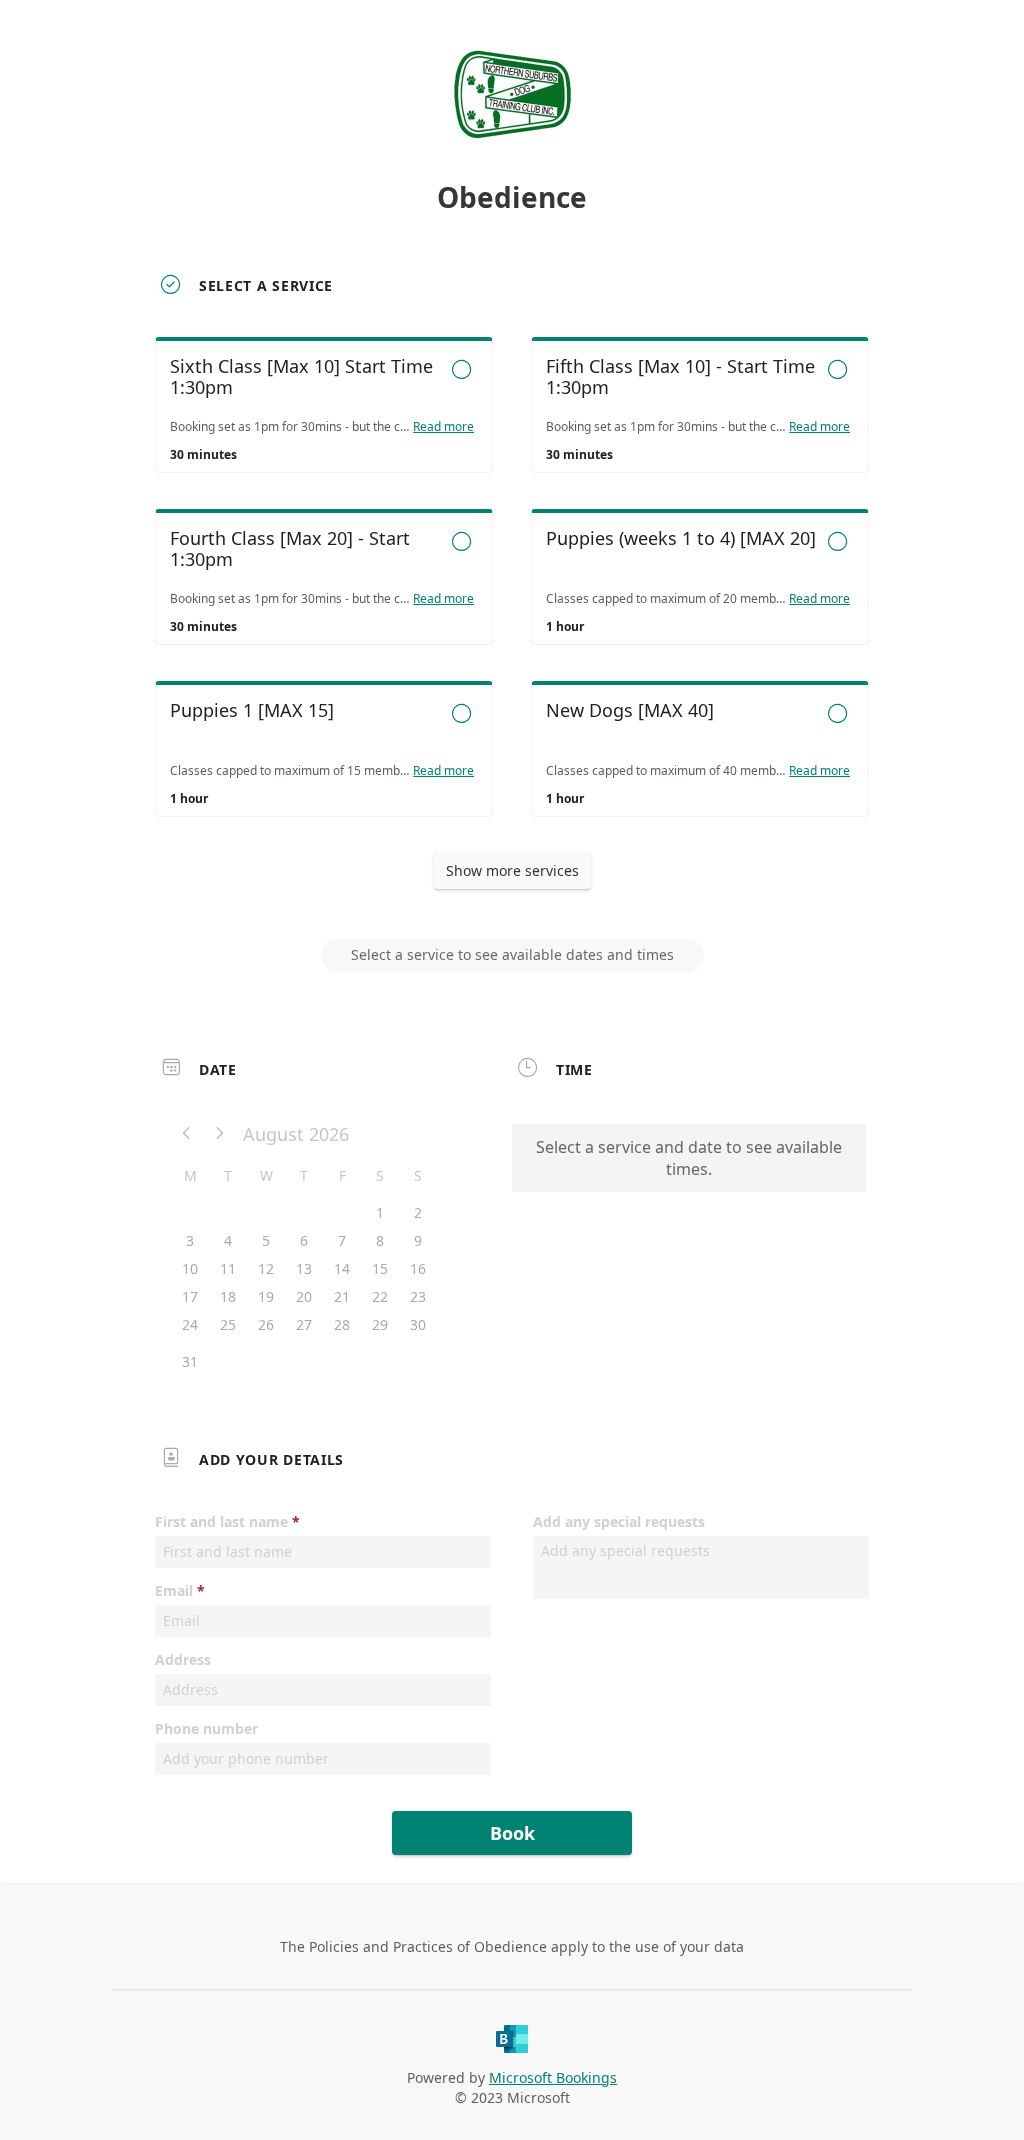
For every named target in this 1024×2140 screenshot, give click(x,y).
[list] (512, 595)
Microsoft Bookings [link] (553, 2077)
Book (512, 1833)
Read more (443, 427)
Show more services (512, 870)
